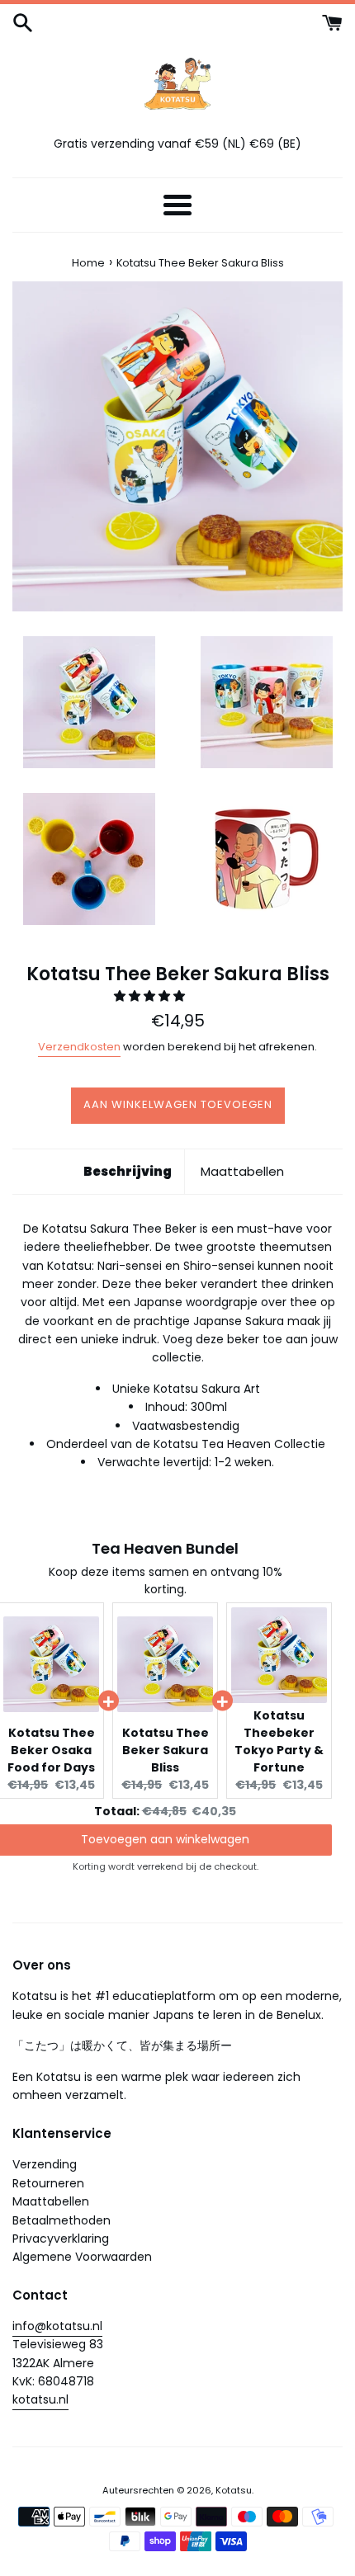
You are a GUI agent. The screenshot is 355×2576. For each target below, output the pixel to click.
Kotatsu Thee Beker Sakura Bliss (166, 1750)
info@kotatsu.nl (57, 2326)
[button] (151, 996)
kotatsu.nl (40, 2399)
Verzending (45, 2164)
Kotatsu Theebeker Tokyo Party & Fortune (279, 1741)
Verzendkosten (79, 1047)
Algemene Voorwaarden (82, 2257)
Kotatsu (234, 2490)
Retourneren (48, 2183)
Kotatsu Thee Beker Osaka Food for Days (51, 1750)
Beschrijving (128, 1171)
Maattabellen (242, 1171)
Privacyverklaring (61, 2239)
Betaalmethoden (62, 2220)
